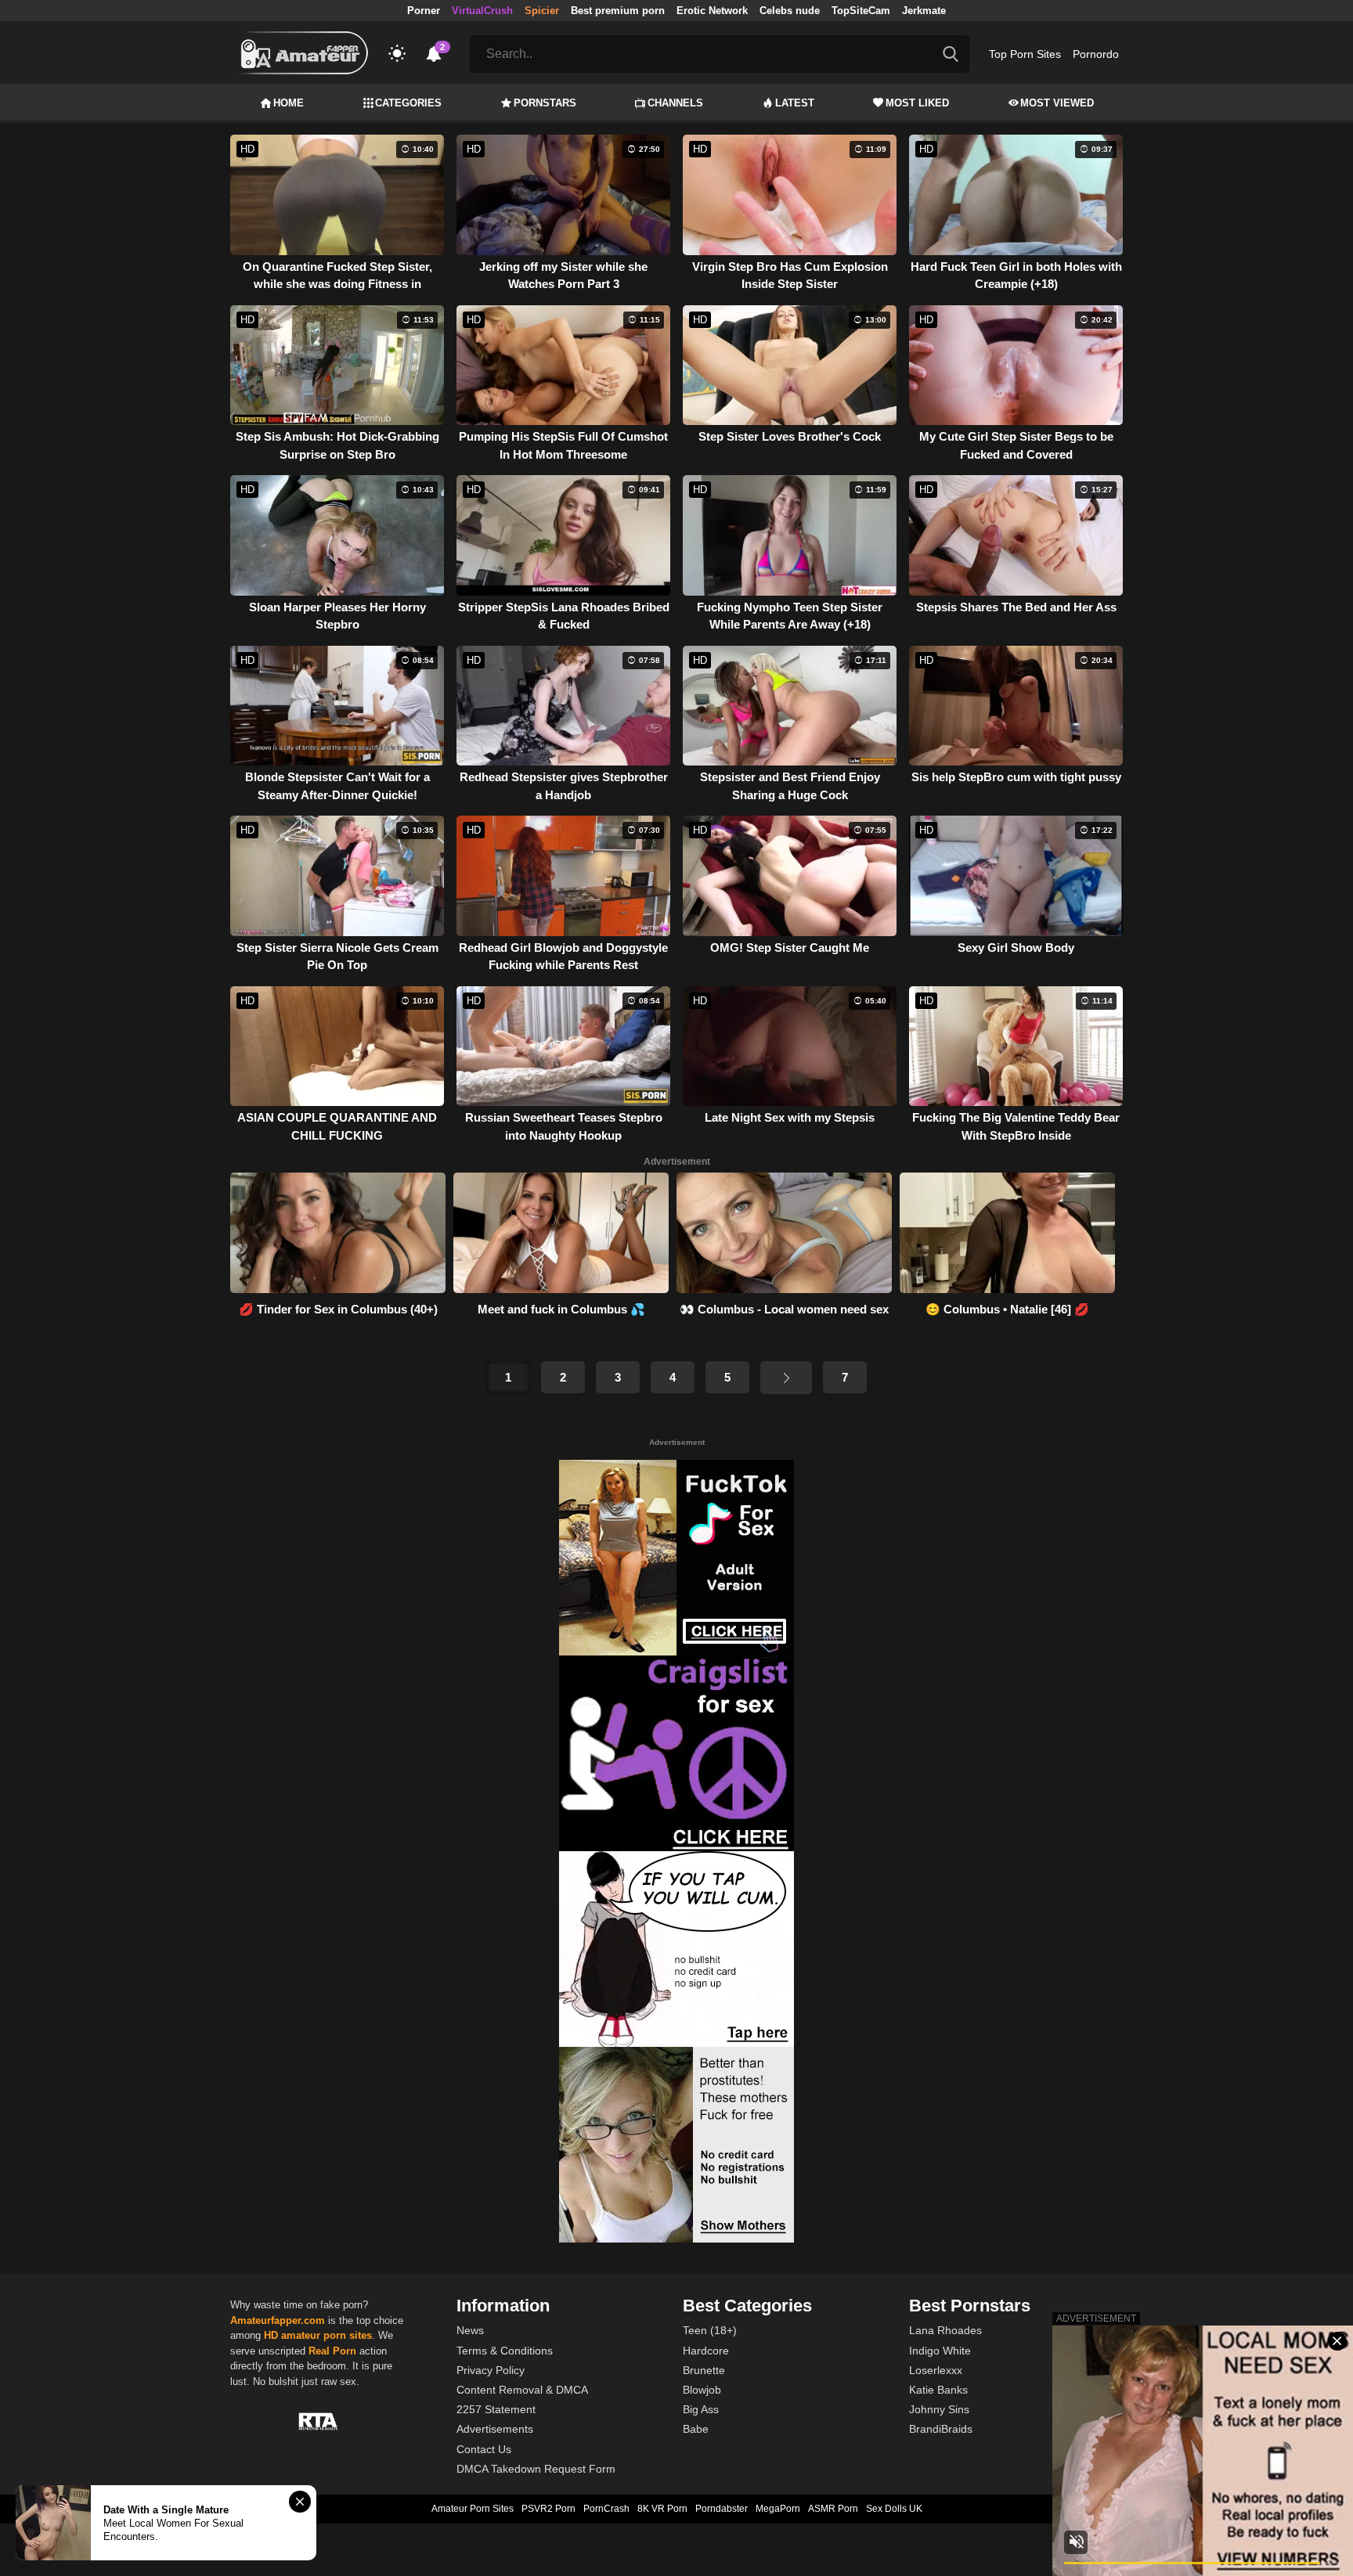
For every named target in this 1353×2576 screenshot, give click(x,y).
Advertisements (495, 2429)
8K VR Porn (662, 2509)
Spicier (542, 11)
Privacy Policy (491, 2370)
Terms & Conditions (505, 2351)
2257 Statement (496, 2409)
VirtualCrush (482, 11)
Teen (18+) (710, 2330)
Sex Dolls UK (894, 2509)
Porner (424, 11)
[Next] (786, 1378)
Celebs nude (790, 11)
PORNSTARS (545, 103)
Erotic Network (712, 11)
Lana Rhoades (945, 2330)
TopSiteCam (861, 11)
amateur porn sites (327, 2335)
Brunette (704, 2370)
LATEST (795, 103)
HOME (289, 103)
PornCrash (606, 2509)
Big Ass (701, 2409)
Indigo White (940, 2351)
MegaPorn (778, 2509)
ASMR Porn (833, 2509)
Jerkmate (924, 11)
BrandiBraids (941, 2429)
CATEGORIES (408, 103)
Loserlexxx (936, 2370)
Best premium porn (618, 11)
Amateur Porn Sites (473, 2509)
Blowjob (702, 2390)
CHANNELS (675, 103)
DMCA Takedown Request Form (536, 2469)
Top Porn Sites (1025, 54)
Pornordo (1096, 54)
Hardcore (706, 2351)
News (470, 2330)
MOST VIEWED (1057, 103)
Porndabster (722, 2509)
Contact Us (484, 2449)
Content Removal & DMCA (522, 2390)
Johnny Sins (939, 2409)
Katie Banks (938, 2390)
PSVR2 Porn (548, 2509)
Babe (696, 2429)
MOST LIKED (917, 103)
